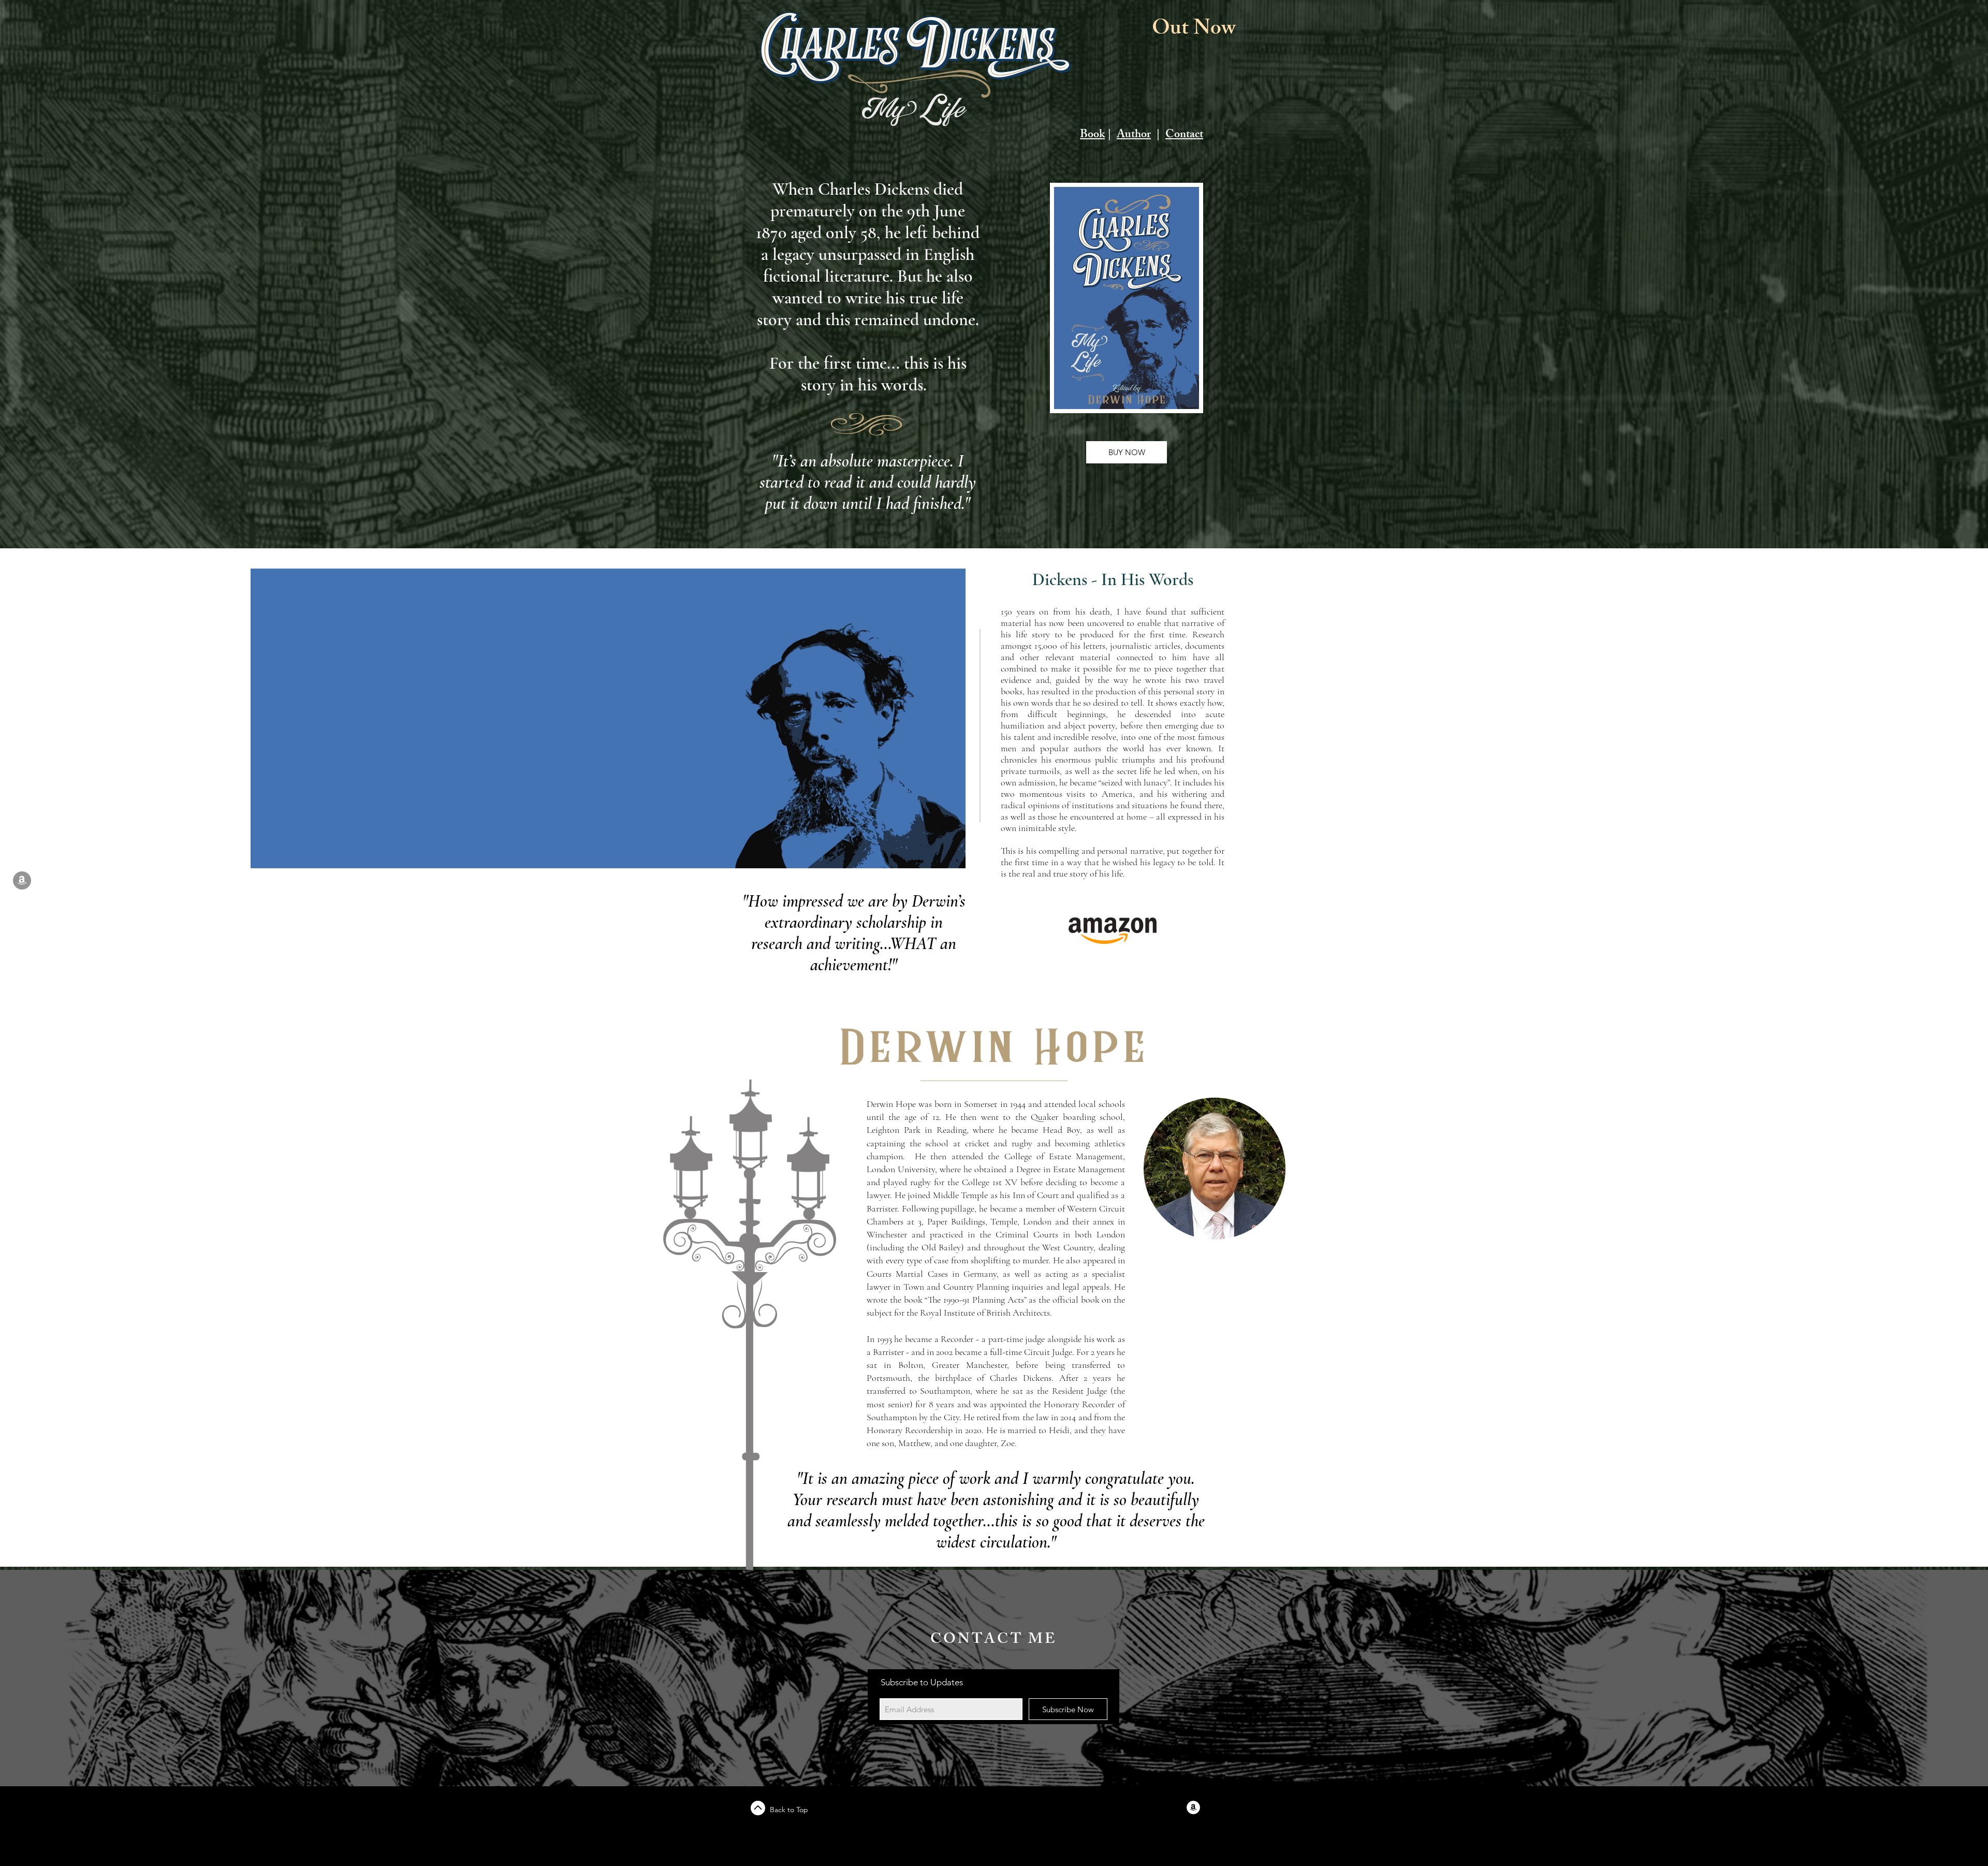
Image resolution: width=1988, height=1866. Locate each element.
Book (1092, 135)
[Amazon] (22, 880)
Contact (1184, 135)
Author (1134, 135)
